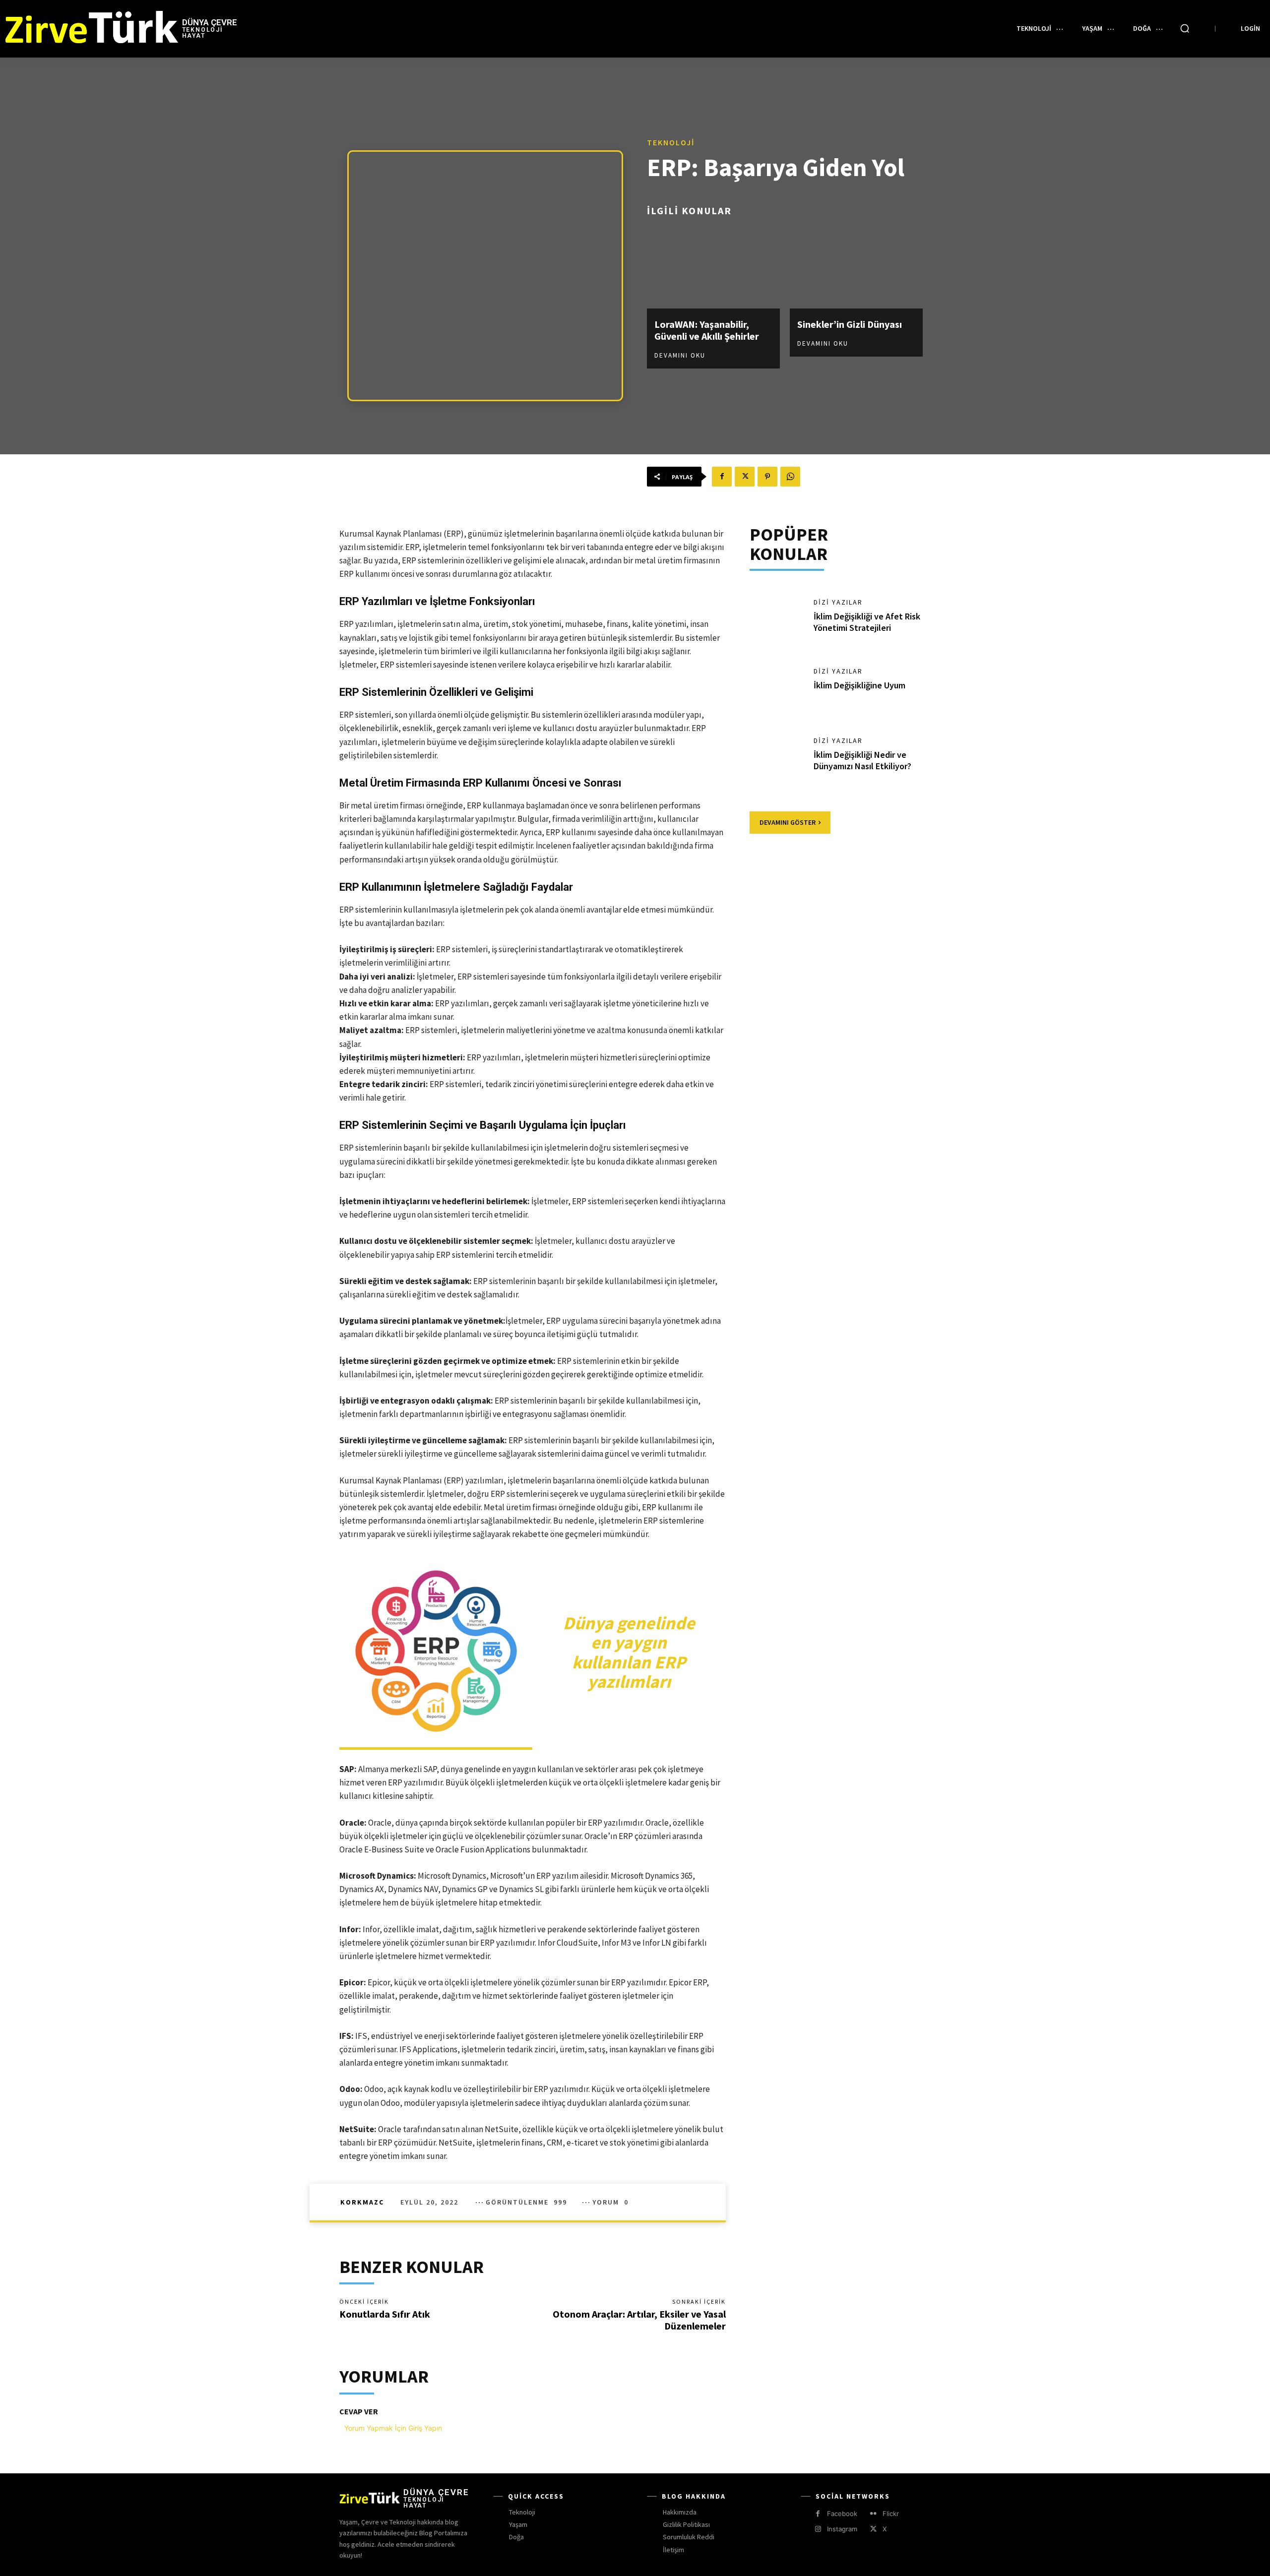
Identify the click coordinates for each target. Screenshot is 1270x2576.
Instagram (842, 2529)
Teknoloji (671, 142)
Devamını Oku (680, 355)
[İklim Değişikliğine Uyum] (777, 692)
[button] (1185, 28)
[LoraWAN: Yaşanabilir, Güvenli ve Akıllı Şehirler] (713, 269)
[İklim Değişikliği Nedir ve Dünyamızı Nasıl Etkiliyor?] (777, 762)
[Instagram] (818, 2529)
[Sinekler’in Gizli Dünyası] (856, 269)
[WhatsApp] (790, 477)
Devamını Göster (788, 822)
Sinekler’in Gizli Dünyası (850, 324)
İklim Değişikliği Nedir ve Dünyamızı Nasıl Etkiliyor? (862, 760)
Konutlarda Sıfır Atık (385, 2314)
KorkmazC (362, 2202)
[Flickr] (873, 2514)
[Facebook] (722, 477)
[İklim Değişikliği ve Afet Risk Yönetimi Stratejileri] (777, 623)
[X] (745, 477)
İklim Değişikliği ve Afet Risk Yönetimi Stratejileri (867, 622)
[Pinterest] (767, 477)
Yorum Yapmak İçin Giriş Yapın (393, 2428)
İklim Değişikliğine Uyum (859, 685)
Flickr (891, 2514)
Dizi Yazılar (838, 602)
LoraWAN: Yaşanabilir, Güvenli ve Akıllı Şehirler (707, 330)
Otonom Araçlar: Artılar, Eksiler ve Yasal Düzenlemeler (639, 2320)
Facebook (842, 2514)
